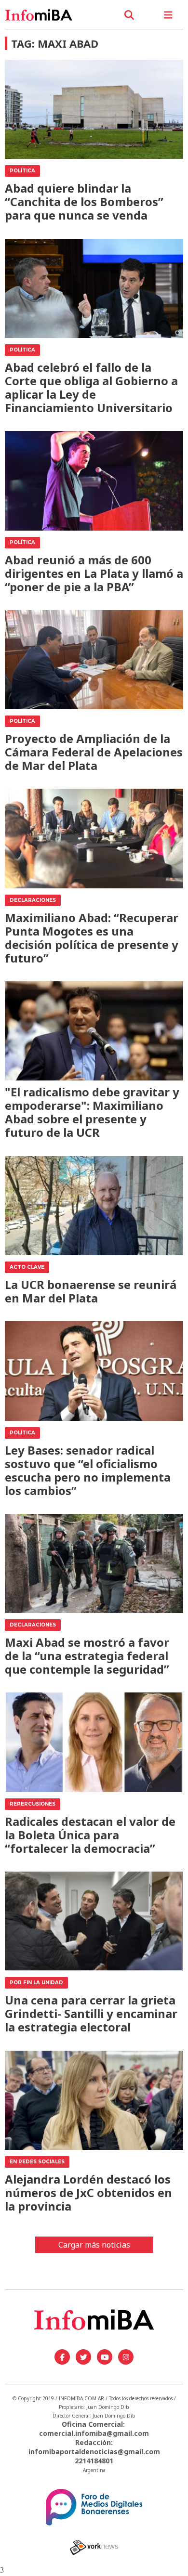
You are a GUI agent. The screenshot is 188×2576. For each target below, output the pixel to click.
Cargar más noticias (94, 2245)
